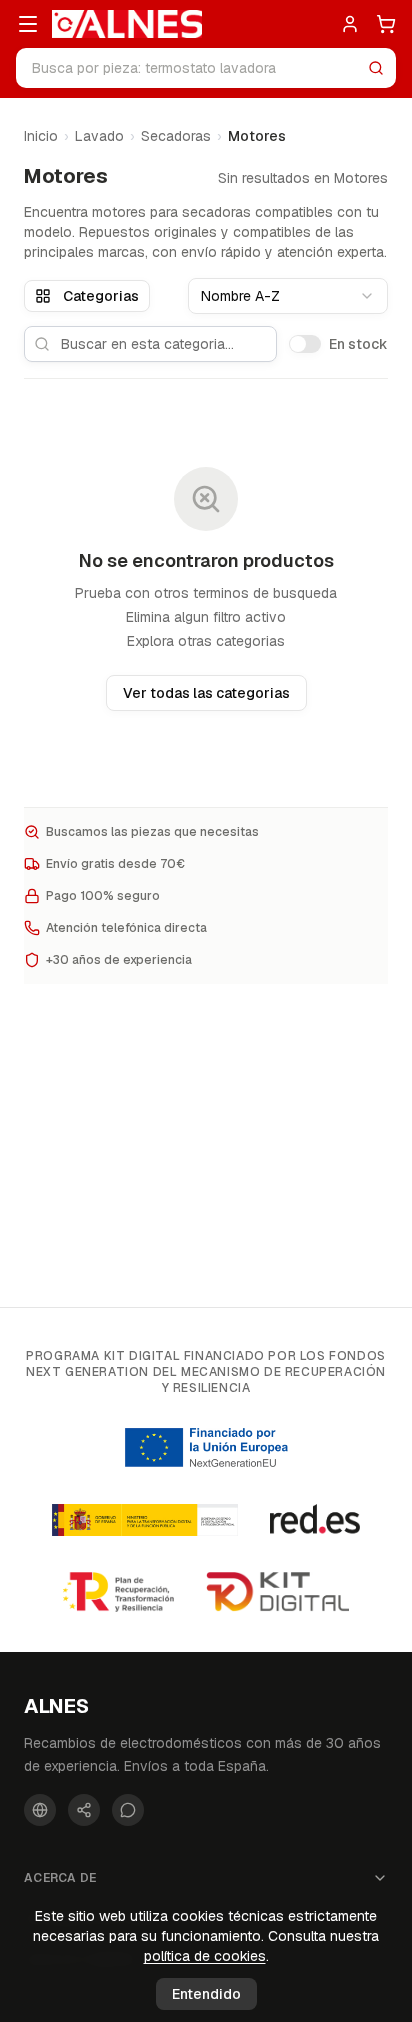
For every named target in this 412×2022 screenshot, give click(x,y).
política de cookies (205, 1956)
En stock (358, 344)
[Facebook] (40, 1810)
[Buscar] (376, 68)
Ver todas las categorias (206, 693)
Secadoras (176, 136)
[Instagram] (84, 1810)
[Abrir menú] (28, 24)
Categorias (101, 296)
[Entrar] (350, 24)
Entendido (206, 1994)
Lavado (99, 136)
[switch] (305, 344)
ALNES (56, 1706)
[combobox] (288, 296)
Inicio (41, 136)
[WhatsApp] (128, 1810)
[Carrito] (386, 24)
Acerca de (60, 1878)
